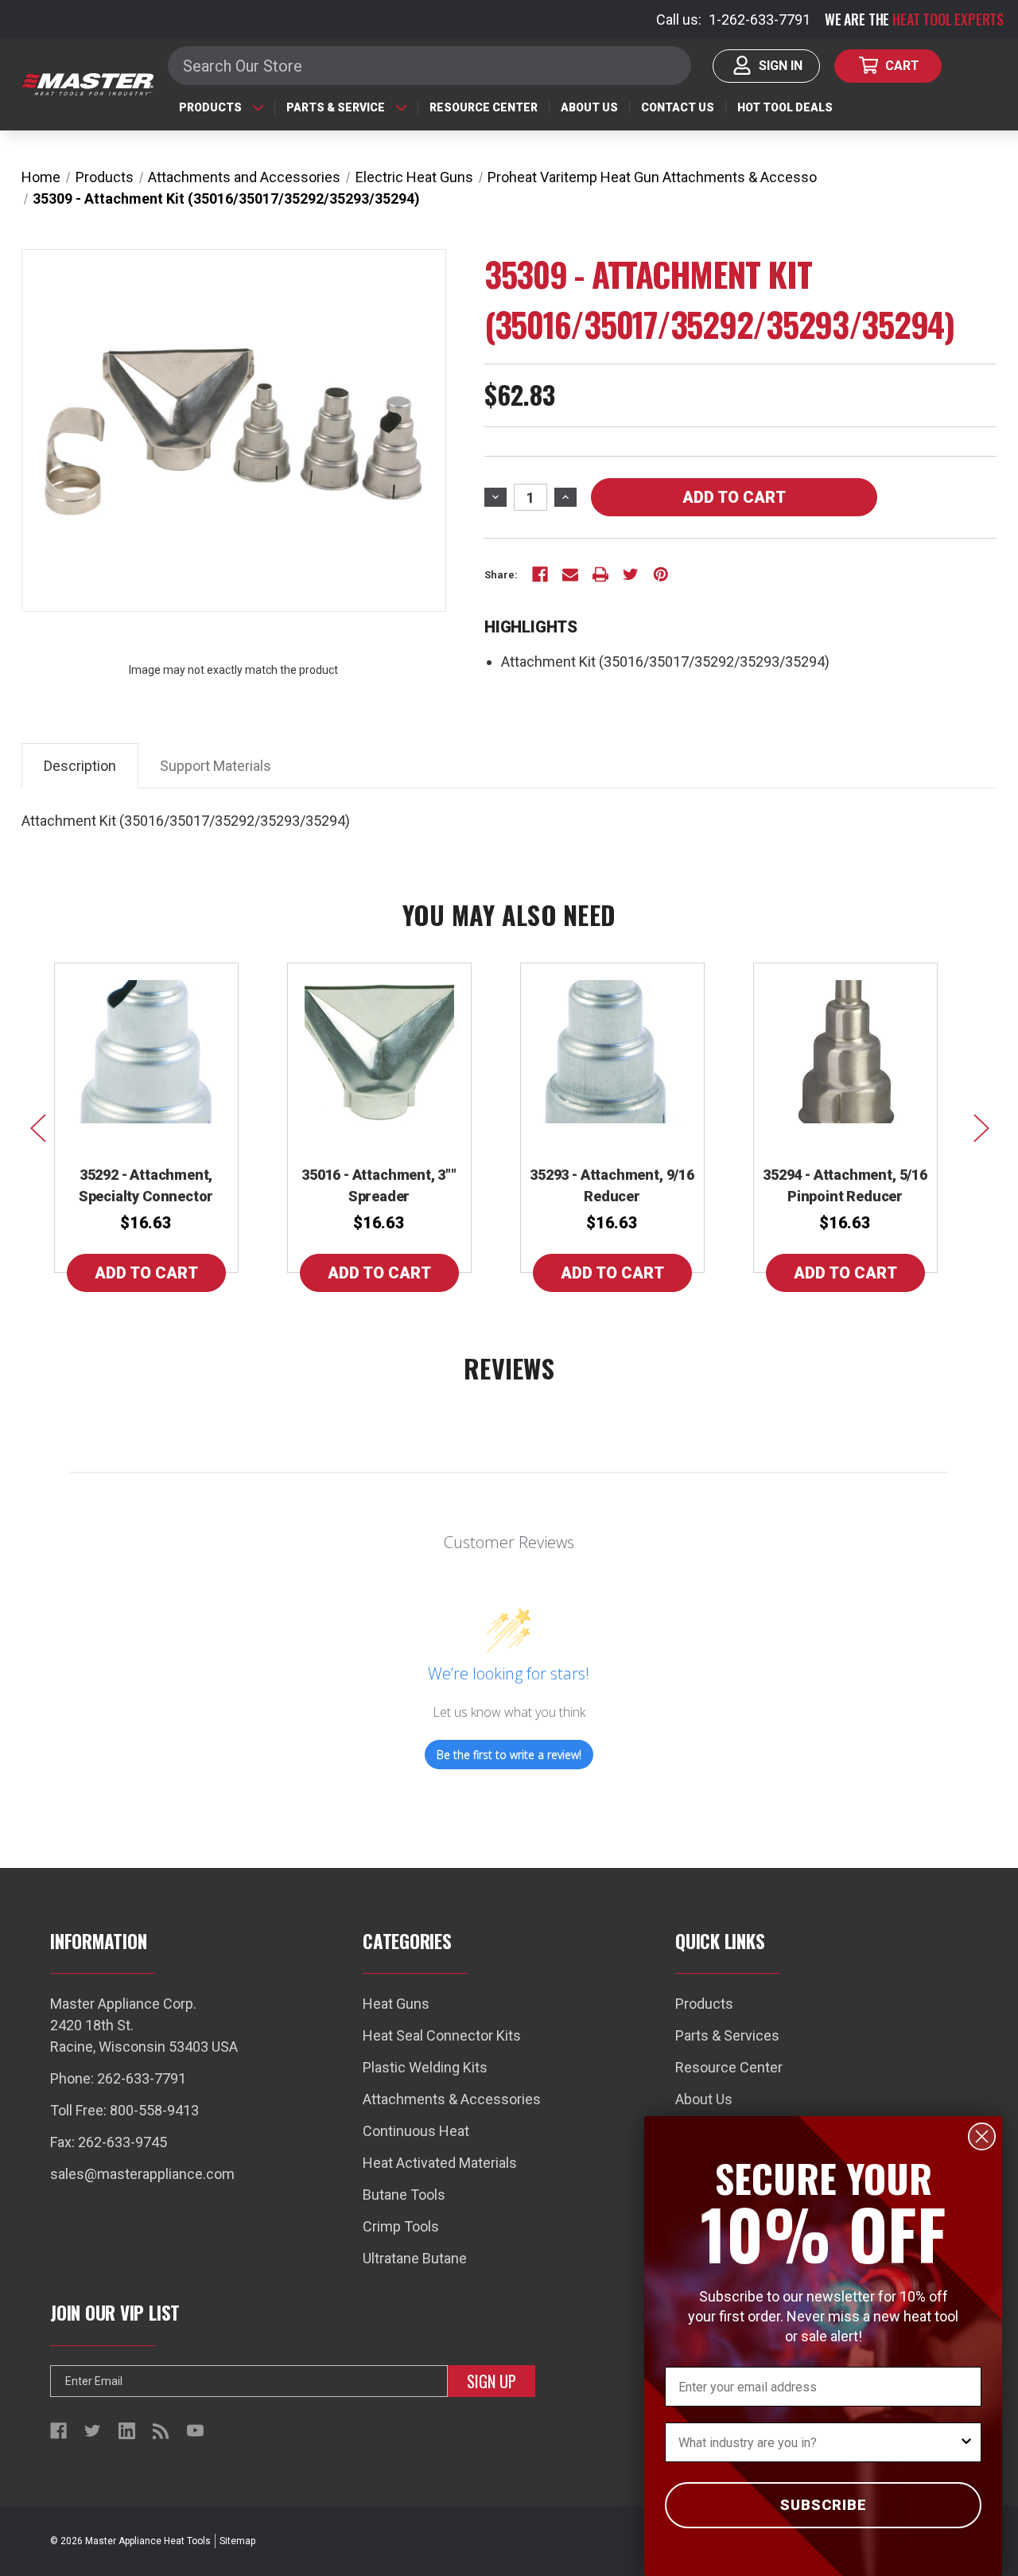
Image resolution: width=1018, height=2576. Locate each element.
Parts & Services (727, 2035)
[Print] (600, 574)
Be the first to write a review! (509, 1755)
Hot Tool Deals (785, 107)
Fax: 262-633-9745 (109, 2142)
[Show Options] (966, 2442)
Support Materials (216, 766)
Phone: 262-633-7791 (118, 2078)
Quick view (146, 1052)
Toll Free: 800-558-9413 (124, 2110)
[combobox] (818, 2442)
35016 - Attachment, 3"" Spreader (379, 1185)
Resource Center (484, 107)
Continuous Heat (416, 2131)
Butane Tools (404, 2195)
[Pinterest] (661, 574)
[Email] (570, 574)
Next (981, 1127)
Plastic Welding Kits (425, 2067)
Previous (37, 1127)
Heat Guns (396, 2004)
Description (80, 766)
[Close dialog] (982, 2136)
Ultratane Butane (415, 2258)
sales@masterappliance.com (142, 2174)
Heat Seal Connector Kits (442, 2035)
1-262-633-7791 (760, 19)
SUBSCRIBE (824, 2505)
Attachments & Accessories (452, 2099)
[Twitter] (631, 574)
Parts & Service (336, 107)
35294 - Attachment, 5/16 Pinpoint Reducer (845, 1185)
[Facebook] (540, 574)
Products (210, 107)
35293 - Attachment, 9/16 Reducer (612, 1185)
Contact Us (678, 107)
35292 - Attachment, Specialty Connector (146, 1185)
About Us (589, 107)
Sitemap (237, 2541)
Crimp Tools (401, 2226)
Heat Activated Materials (440, 2163)
